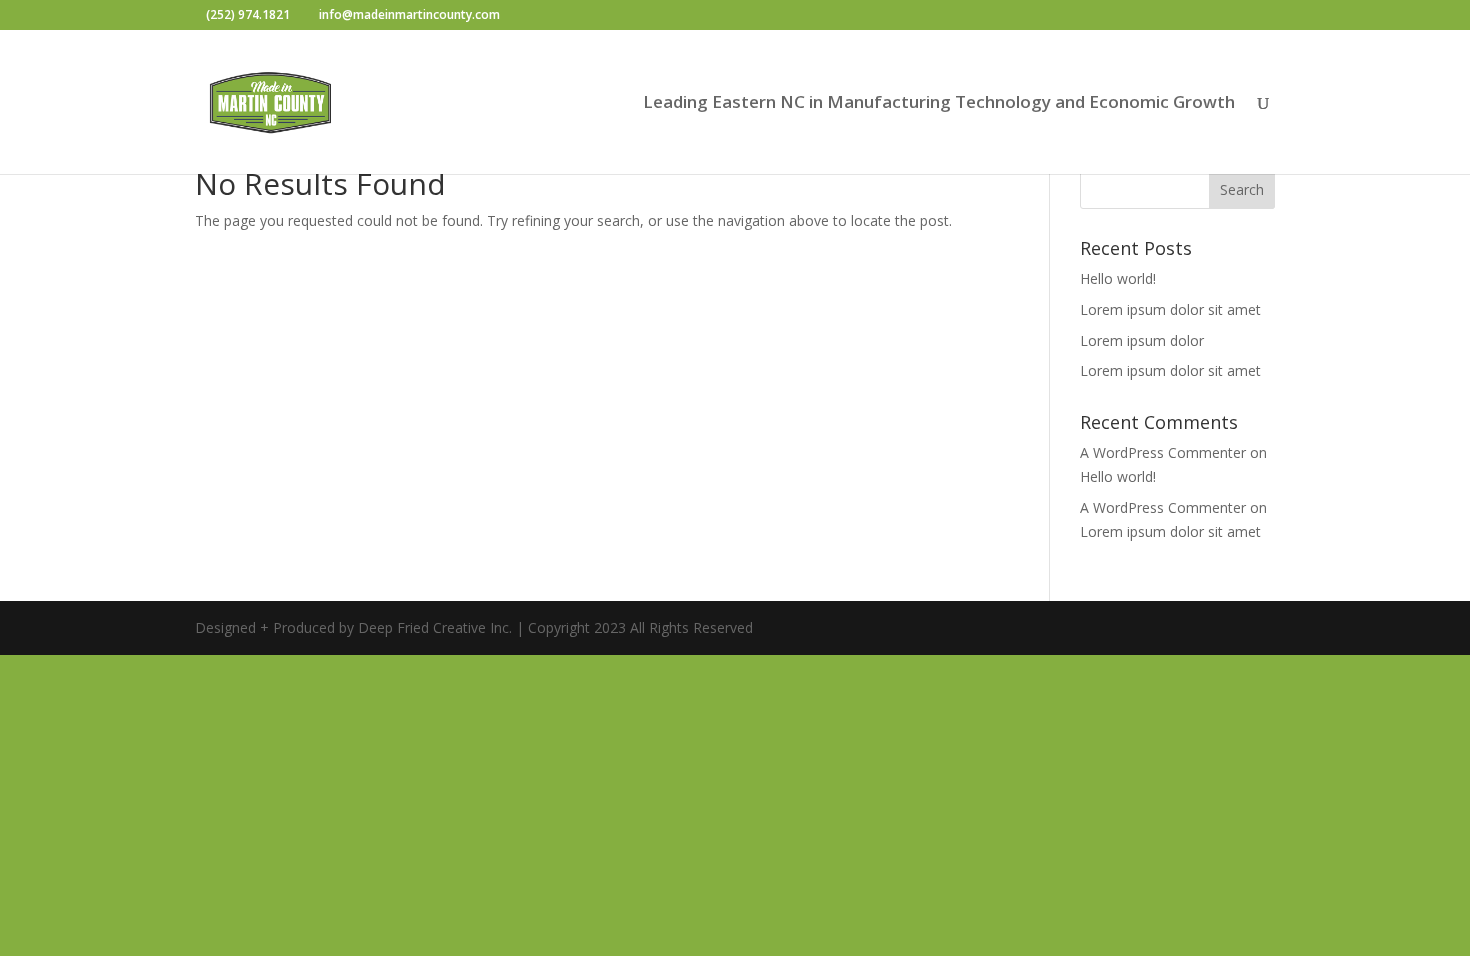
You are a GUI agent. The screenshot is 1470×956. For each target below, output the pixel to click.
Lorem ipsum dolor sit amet (1170, 309)
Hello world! (1118, 278)
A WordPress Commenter (1163, 452)
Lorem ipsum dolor (1142, 340)
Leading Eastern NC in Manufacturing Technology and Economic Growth (939, 104)
